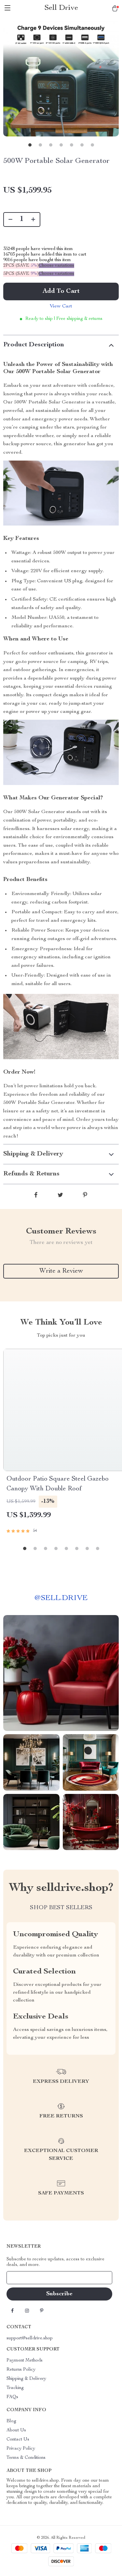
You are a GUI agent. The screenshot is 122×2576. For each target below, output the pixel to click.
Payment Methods (25, 2361)
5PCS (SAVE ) (21, 274)
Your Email (24, 2278)
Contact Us (18, 2440)
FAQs (12, 2397)
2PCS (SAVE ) (21, 266)
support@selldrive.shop (30, 2338)
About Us (16, 2430)
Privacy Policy (21, 2449)
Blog (11, 2421)
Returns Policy (21, 2370)
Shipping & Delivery (26, 2379)
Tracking (15, 2388)
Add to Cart (61, 291)
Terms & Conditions (26, 2458)
